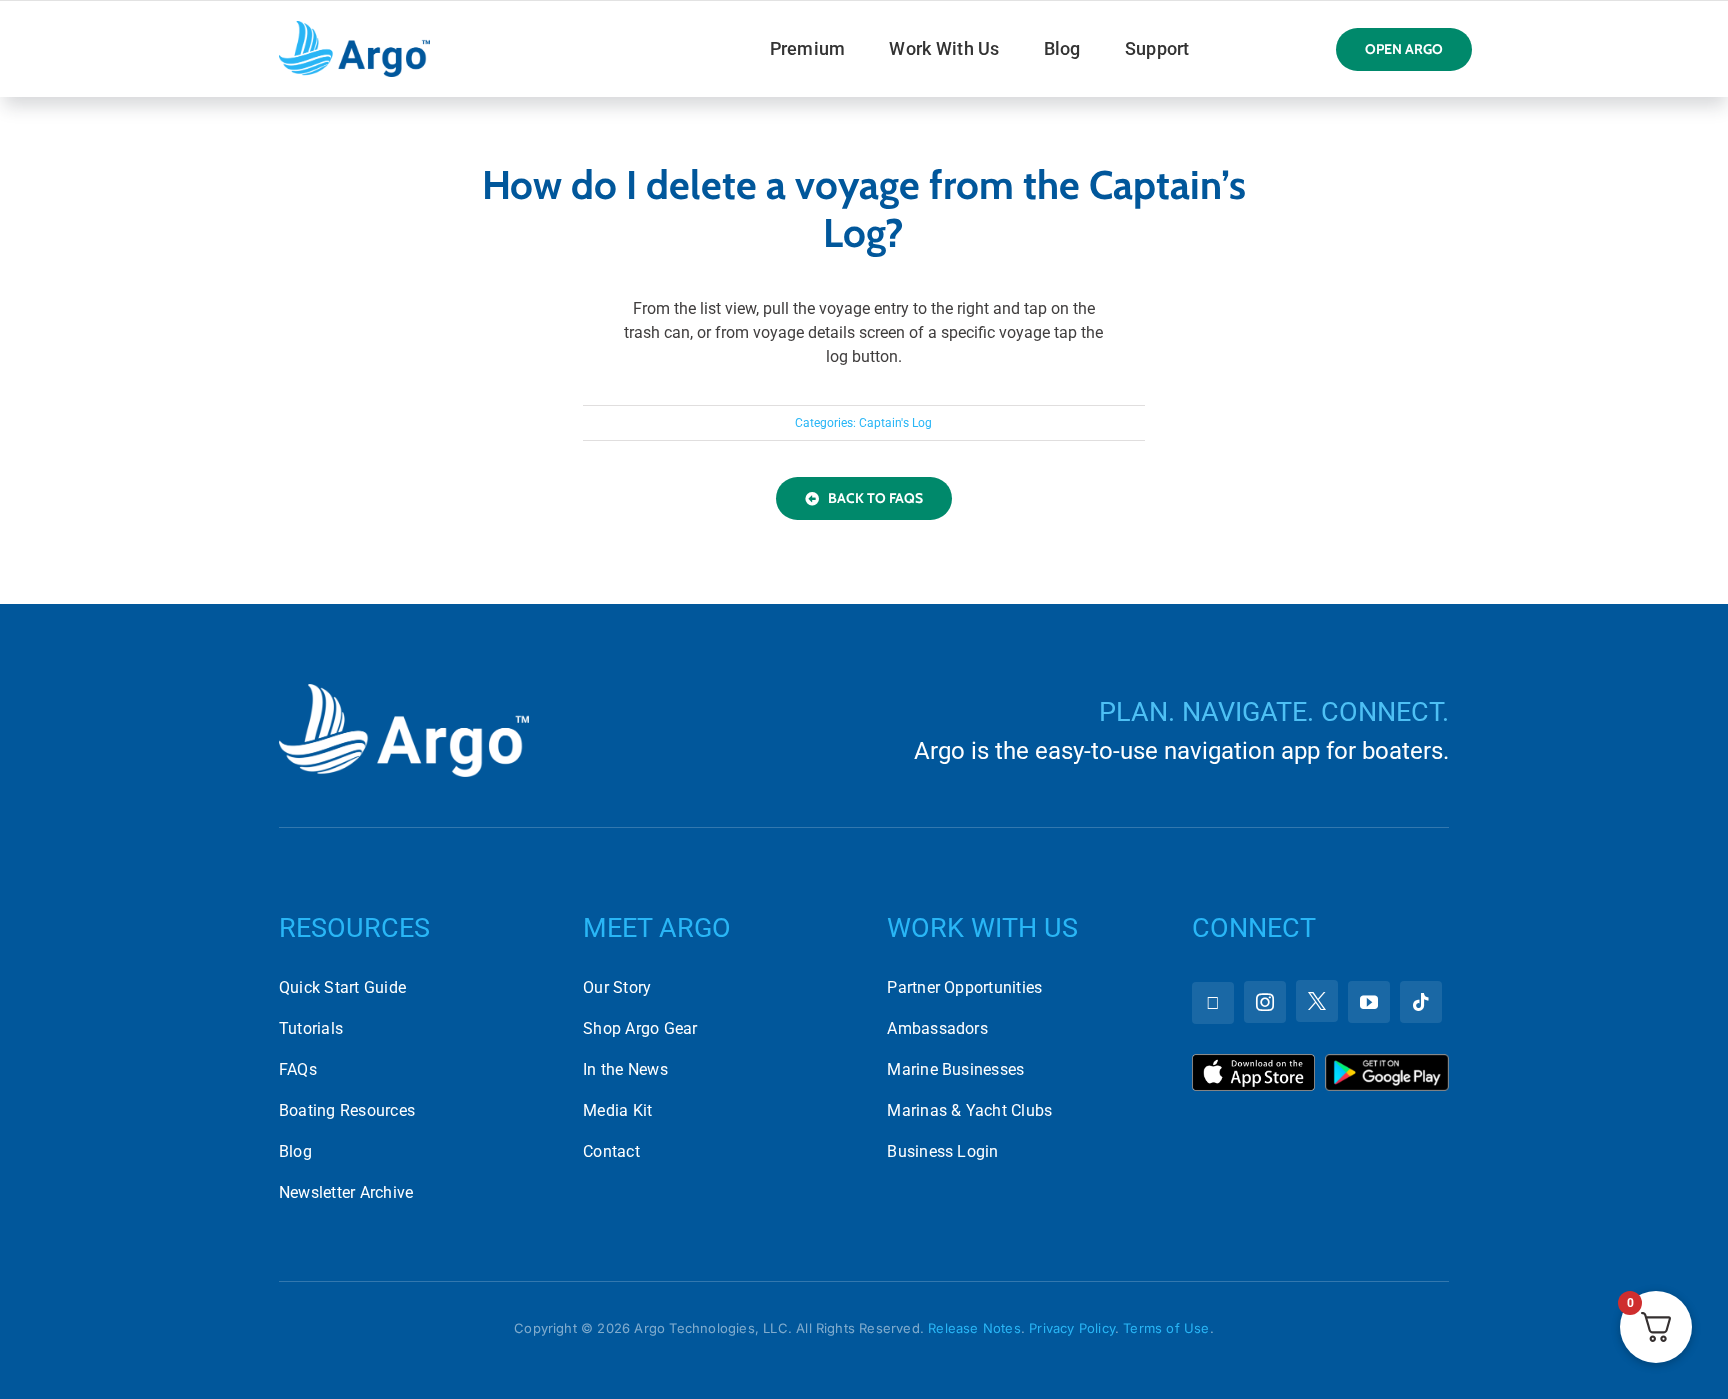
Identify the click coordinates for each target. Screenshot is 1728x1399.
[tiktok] (1421, 1002)
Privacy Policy (1072, 1328)
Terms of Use (1166, 1328)
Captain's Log (895, 423)
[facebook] (1213, 1003)
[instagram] (1265, 1002)
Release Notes (974, 1328)
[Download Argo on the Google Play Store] (1387, 1061)
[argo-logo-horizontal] (354, 28)
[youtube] (1369, 1002)
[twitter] (1317, 1001)
